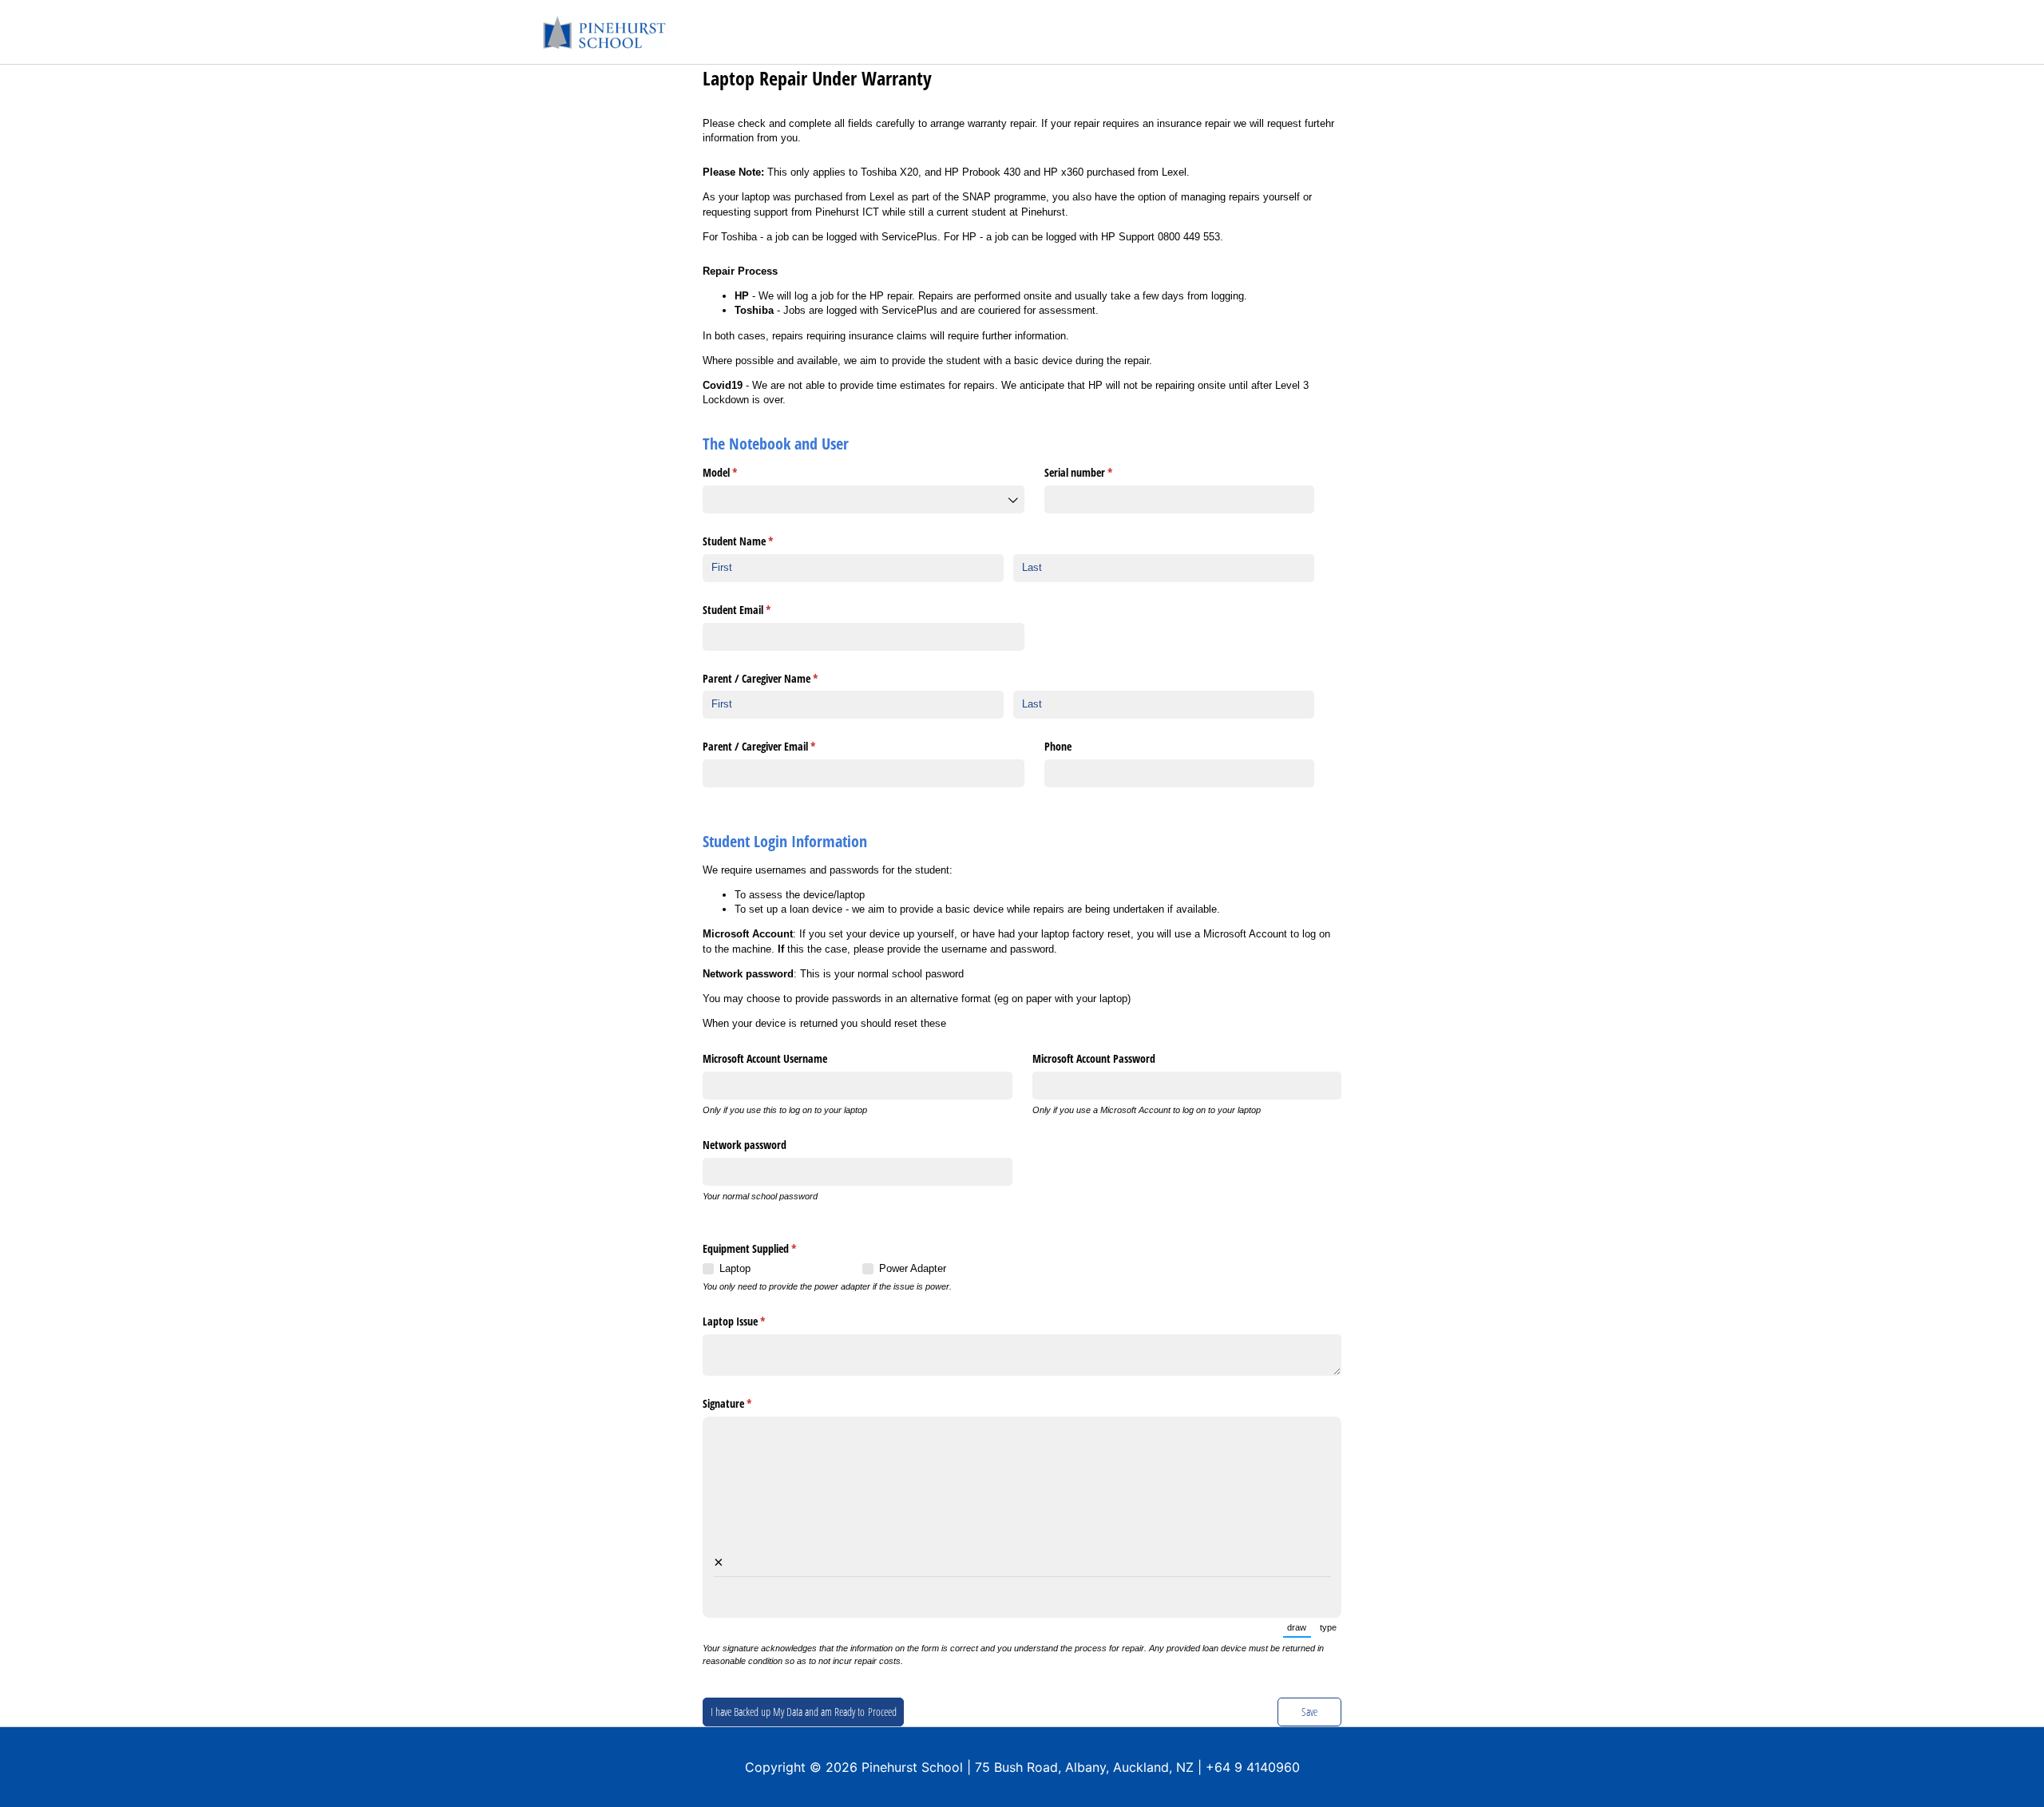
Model (739, 472)
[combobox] (864, 499)
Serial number (1097, 472)
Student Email (755, 610)
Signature (746, 1403)
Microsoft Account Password (1094, 1058)
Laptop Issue (753, 1321)
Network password (745, 1145)
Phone (1058, 746)
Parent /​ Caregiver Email (778, 746)
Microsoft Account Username (765, 1058)
